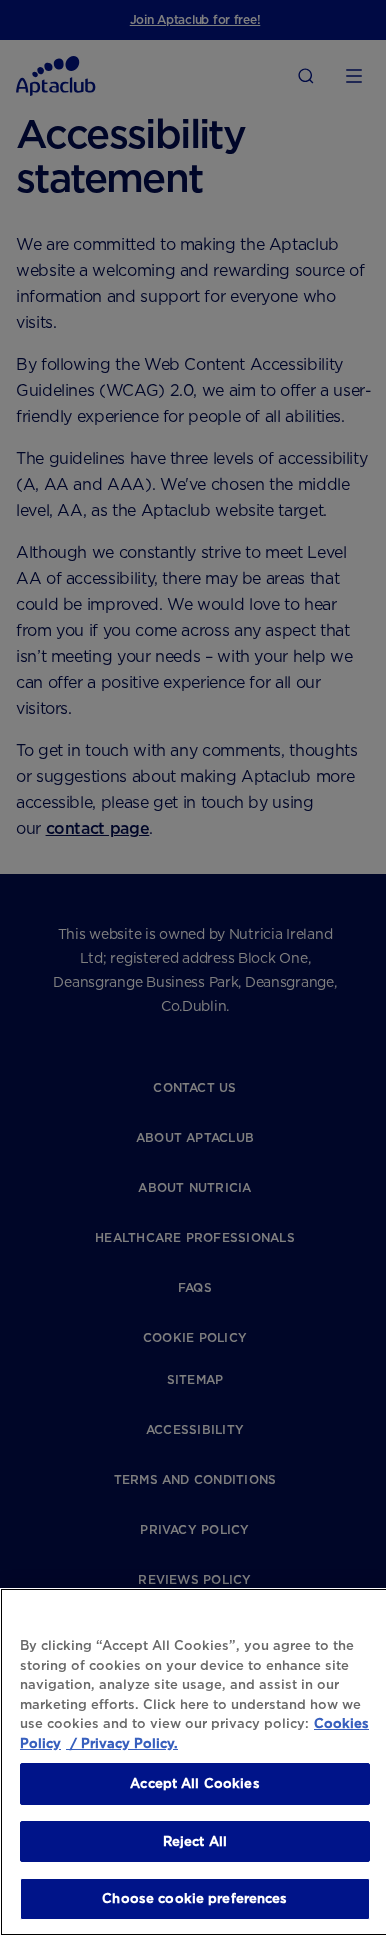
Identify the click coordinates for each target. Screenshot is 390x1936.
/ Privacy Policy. (122, 1743)
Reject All (195, 1841)
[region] (195, 1762)
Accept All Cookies (194, 1783)
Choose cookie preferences (194, 1898)
